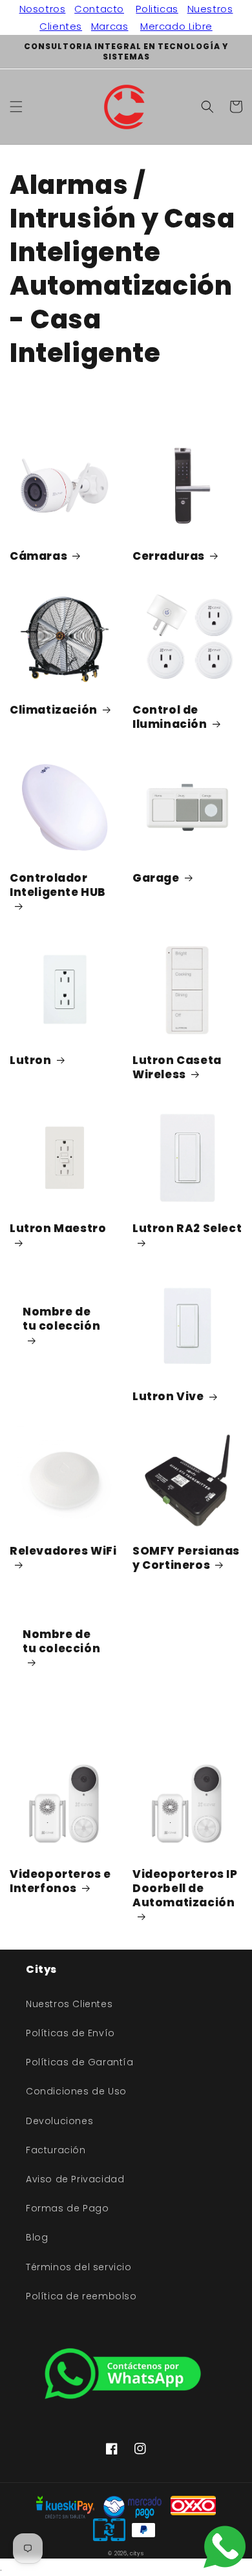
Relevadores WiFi (63, 1551)
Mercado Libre (176, 26)
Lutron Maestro (58, 1229)
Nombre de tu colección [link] (61, 1319)
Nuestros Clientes (69, 2004)
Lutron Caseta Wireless (177, 1067)
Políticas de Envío (70, 2033)
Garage (156, 878)
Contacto (99, 9)
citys (137, 2553)
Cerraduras (169, 556)
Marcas (110, 26)
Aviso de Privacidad (75, 2179)
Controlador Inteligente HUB (58, 885)
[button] (16, 107)
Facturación (56, 2150)
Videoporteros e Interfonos (60, 1881)
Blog (37, 2237)
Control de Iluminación (170, 717)
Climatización (54, 710)
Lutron (31, 1060)
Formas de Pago (67, 2208)
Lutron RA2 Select (187, 1229)
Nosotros (43, 9)
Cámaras (38, 556)
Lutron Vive (168, 1396)
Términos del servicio (79, 2267)
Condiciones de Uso (76, 2091)
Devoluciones (59, 2121)
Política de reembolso (81, 2296)
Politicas (157, 9)
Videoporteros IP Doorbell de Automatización (185, 1889)
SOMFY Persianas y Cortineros (186, 1558)
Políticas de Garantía (80, 2062)
